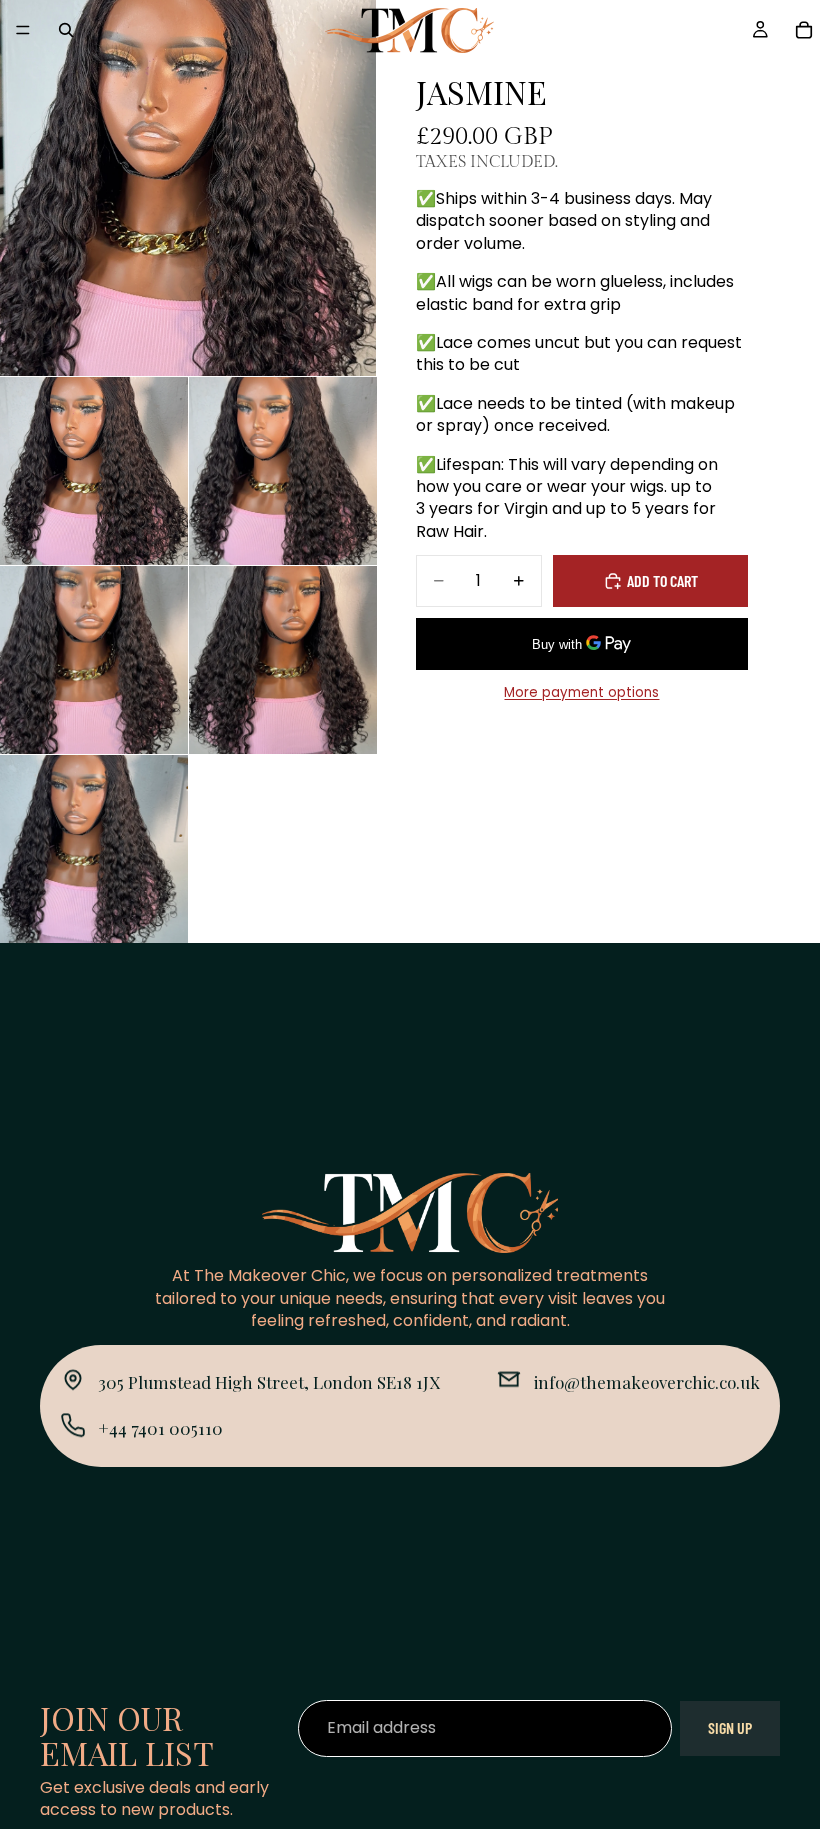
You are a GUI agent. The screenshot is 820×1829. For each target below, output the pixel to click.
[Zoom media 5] (283, 660)
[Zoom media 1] (188, 188)
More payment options (581, 693)
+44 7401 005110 (160, 1428)
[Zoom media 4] (94, 660)
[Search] (66, 30)
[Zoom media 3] (283, 471)
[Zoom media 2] (94, 471)
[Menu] (23, 30)
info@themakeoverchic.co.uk (647, 1382)
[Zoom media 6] (94, 849)
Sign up (730, 1727)
